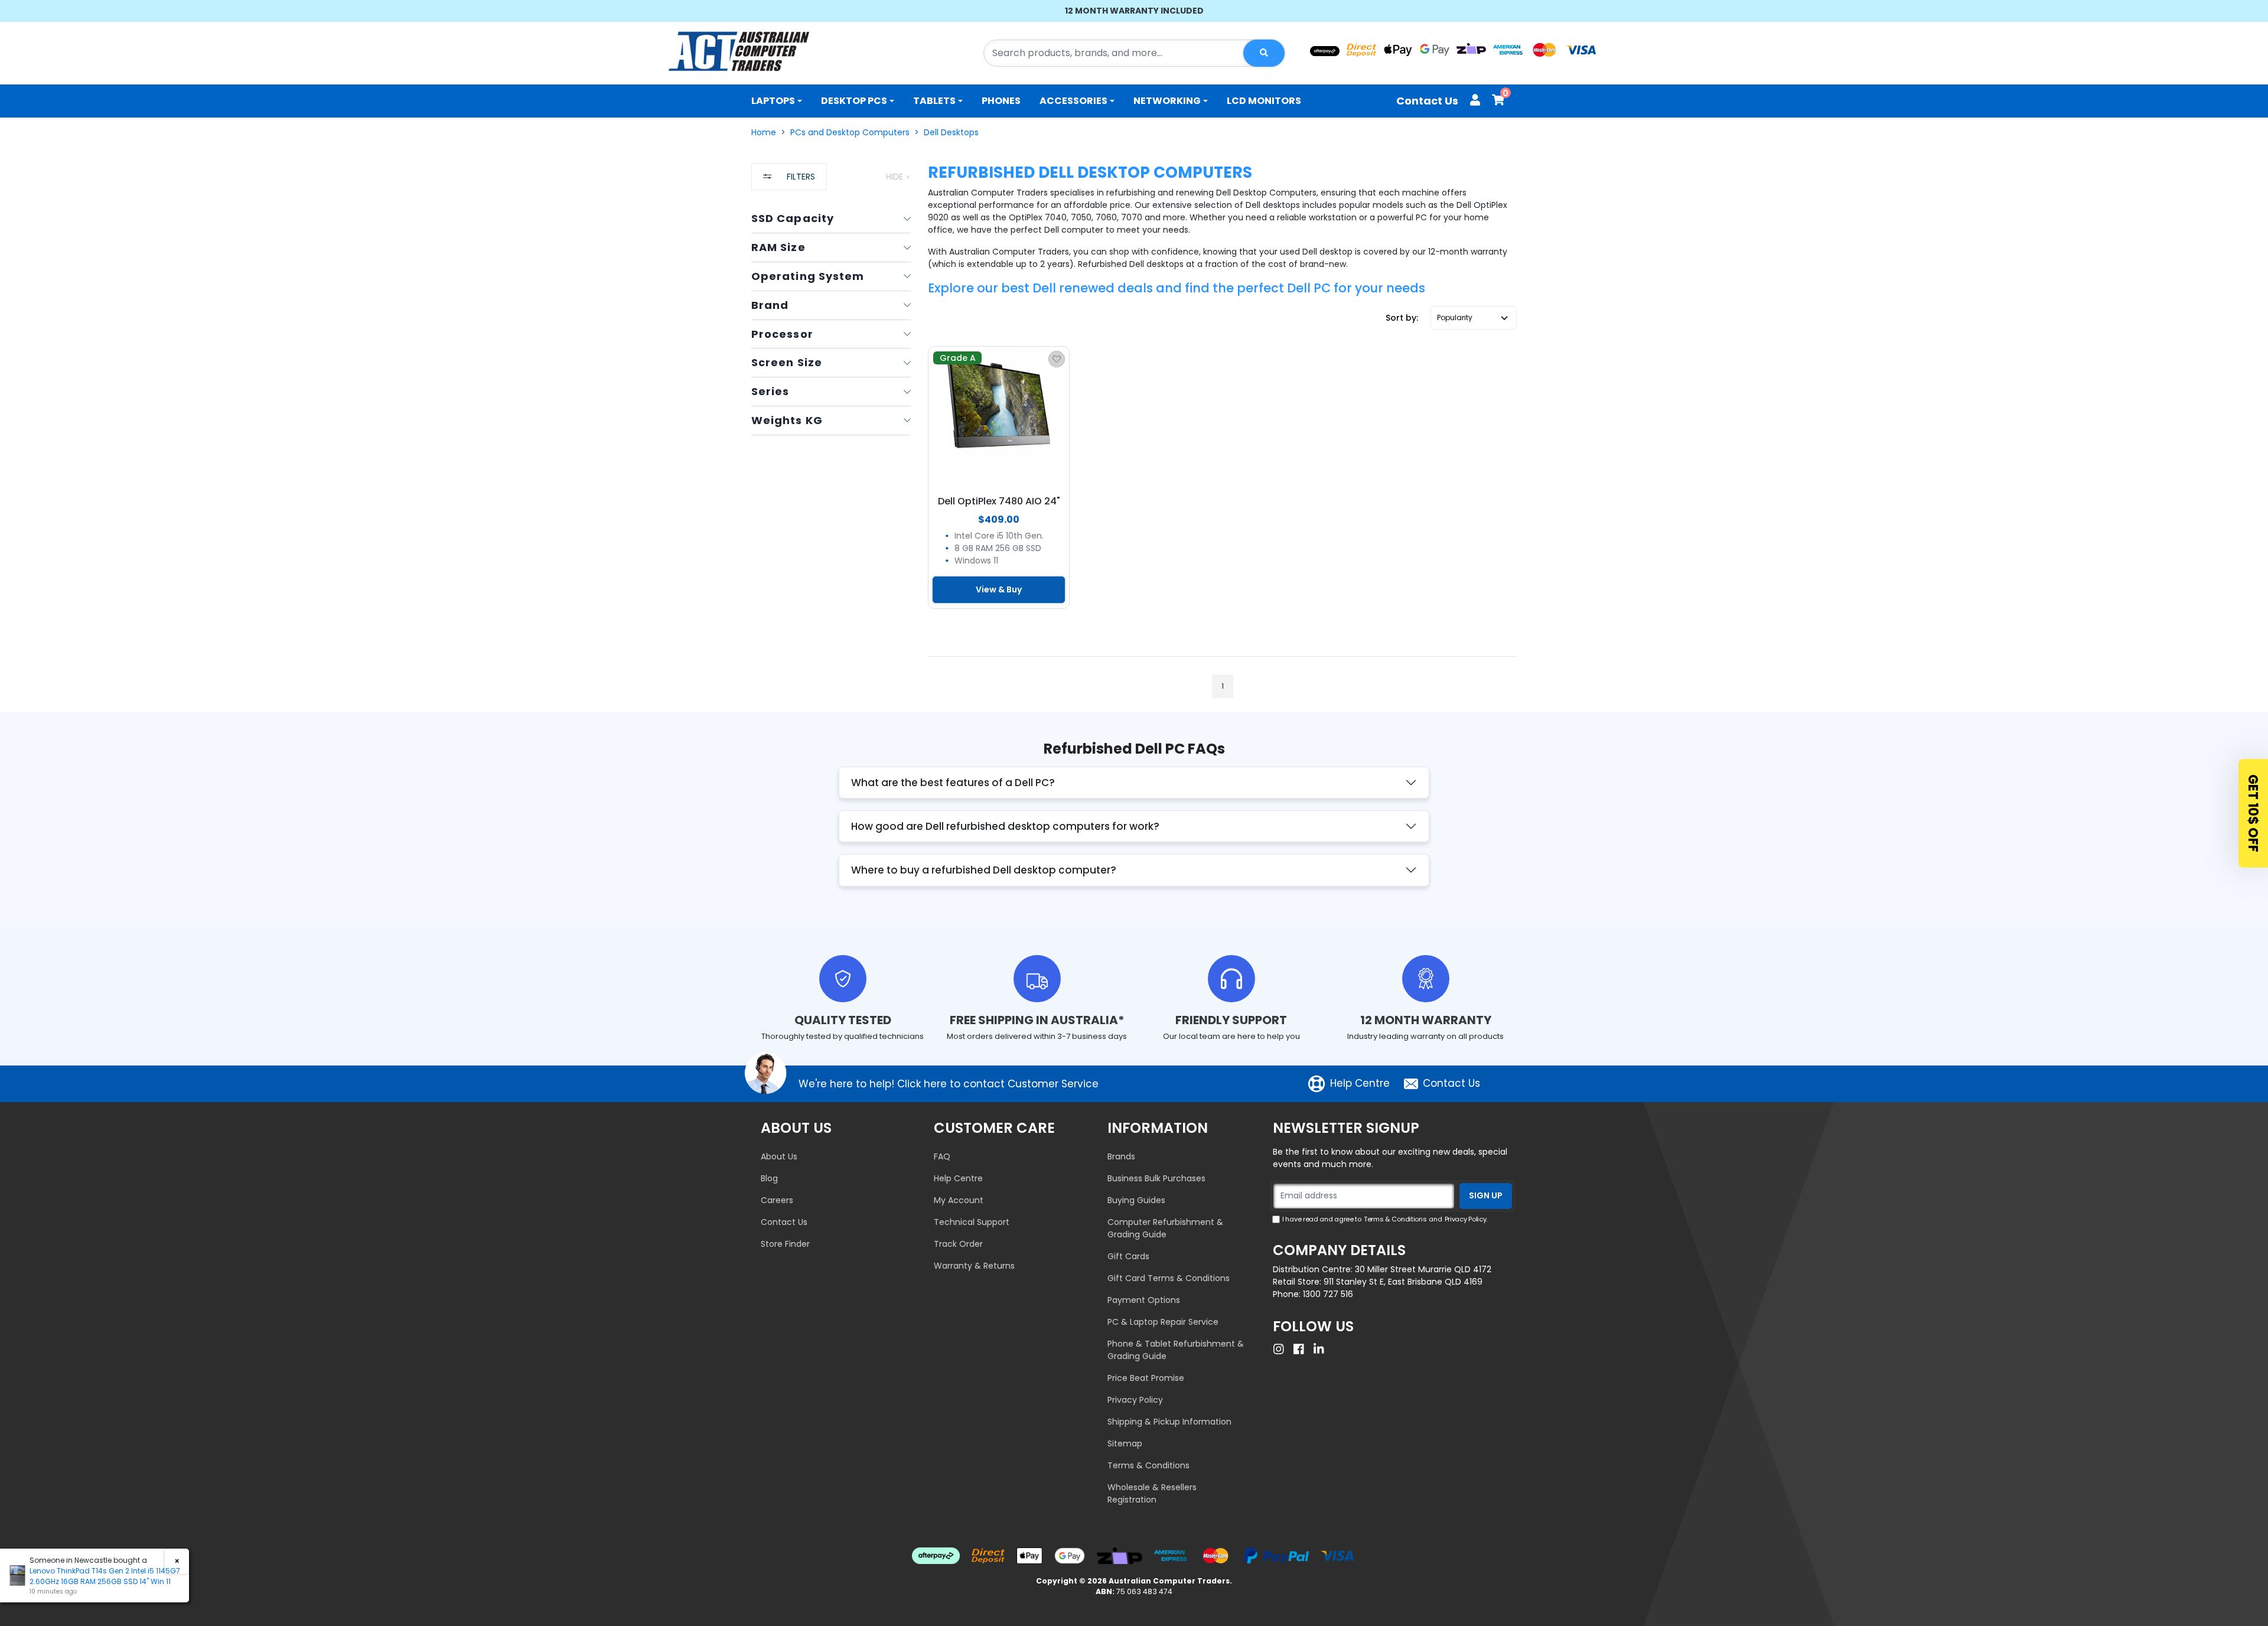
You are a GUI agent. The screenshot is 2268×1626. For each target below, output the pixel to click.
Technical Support (972, 1222)
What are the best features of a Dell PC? (953, 783)
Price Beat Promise (1146, 1378)
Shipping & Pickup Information (1169, 1422)
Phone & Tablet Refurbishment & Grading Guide (1176, 1350)
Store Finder (785, 1244)
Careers (777, 1200)
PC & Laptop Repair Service (1163, 1322)
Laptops (773, 101)
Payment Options (1144, 1300)
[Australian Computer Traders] (739, 51)
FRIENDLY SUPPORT (1231, 1020)
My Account (959, 1200)
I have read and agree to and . (1385, 1219)
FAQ (942, 1156)
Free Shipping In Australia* (1037, 1020)
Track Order (958, 1244)
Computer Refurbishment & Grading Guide (1165, 1228)
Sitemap (1125, 1443)
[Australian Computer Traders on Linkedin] (1322, 1349)
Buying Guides (1136, 1200)
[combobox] (1134, 53)
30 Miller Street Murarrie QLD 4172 (1423, 1269)
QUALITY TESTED (843, 1020)
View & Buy (999, 589)
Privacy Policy (1135, 1400)
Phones (1001, 101)
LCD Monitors (1264, 101)
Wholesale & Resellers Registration (1152, 1493)
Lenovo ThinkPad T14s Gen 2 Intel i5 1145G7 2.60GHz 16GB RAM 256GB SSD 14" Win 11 (105, 1576)
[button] (1474, 318)
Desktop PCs (854, 101)
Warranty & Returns (974, 1266)
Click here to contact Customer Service (998, 1084)
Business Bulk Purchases (1156, 1178)
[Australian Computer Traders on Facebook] (1302, 1349)
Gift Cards (1128, 1256)
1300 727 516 (1328, 1294)
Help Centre (1360, 1083)
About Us (779, 1156)
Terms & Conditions (1148, 1465)
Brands (1121, 1156)
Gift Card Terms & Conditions (1169, 1278)
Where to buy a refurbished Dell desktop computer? (984, 870)
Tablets (934, 101)
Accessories (1073, 101)
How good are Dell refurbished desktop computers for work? (1005, 826)
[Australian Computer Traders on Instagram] (1282, 1349)
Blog (769, 1178)
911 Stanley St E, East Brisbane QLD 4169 (1403, 1282)
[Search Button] (1264, 53)
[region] (831, 438)
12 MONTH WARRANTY (1426, 1020)
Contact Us (1427, 101)
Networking (1167, 101)
